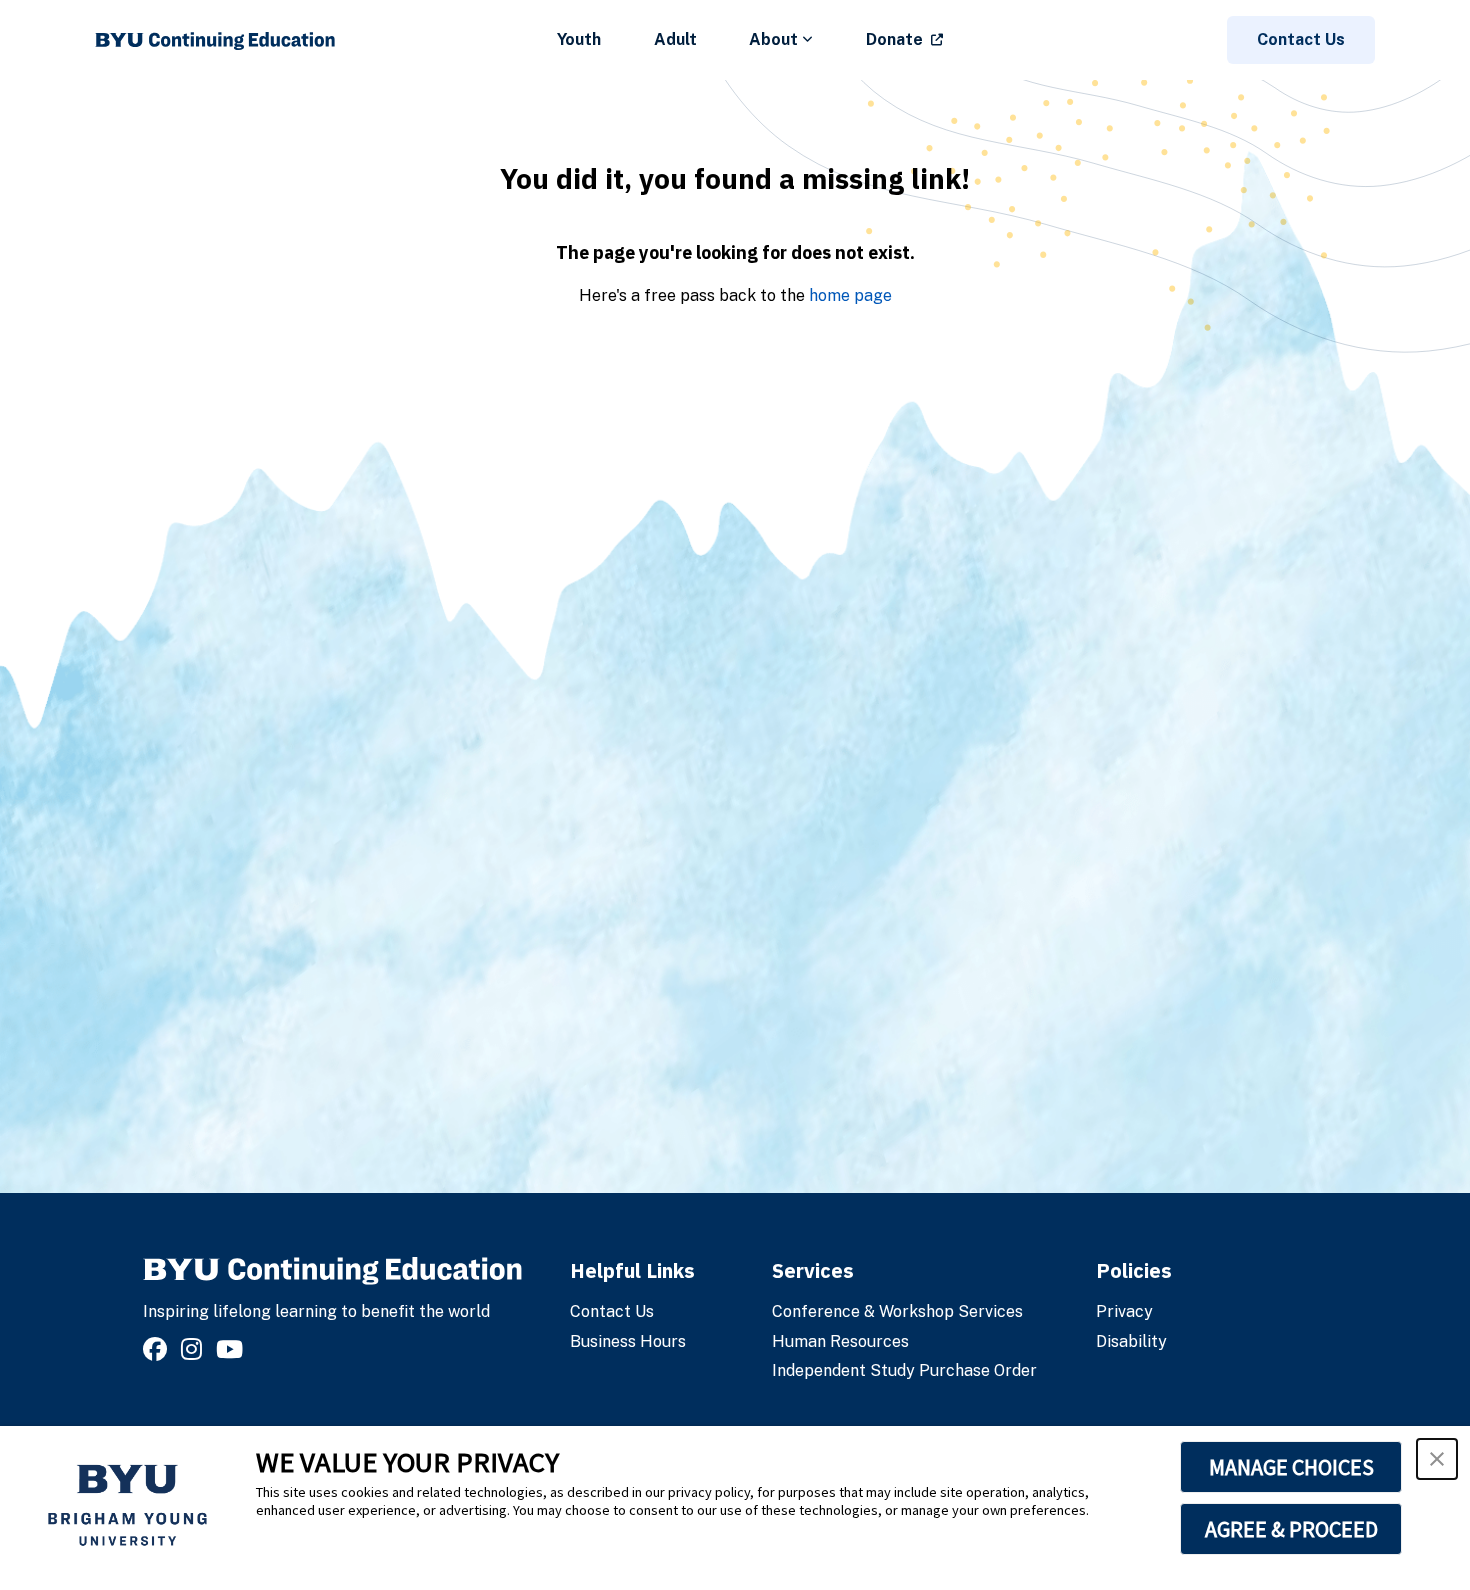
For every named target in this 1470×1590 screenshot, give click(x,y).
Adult (675, 39)
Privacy (1124, 1311)
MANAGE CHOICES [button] (1291, 1467)
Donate (894, 39)
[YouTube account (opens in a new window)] (232, 1349)
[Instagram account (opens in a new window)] (194, 1349)
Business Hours (628, 1341)
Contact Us (1301, 39)
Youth (579, 39)
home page (850, 295)
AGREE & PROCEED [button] (1291, 1529)
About (773, 39)
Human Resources (840, 1341)
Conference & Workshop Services (897, 1311)
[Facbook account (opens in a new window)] (158, 1349)
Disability (1131, 1341)
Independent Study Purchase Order (904, 1370)
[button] (1437, 1459)
